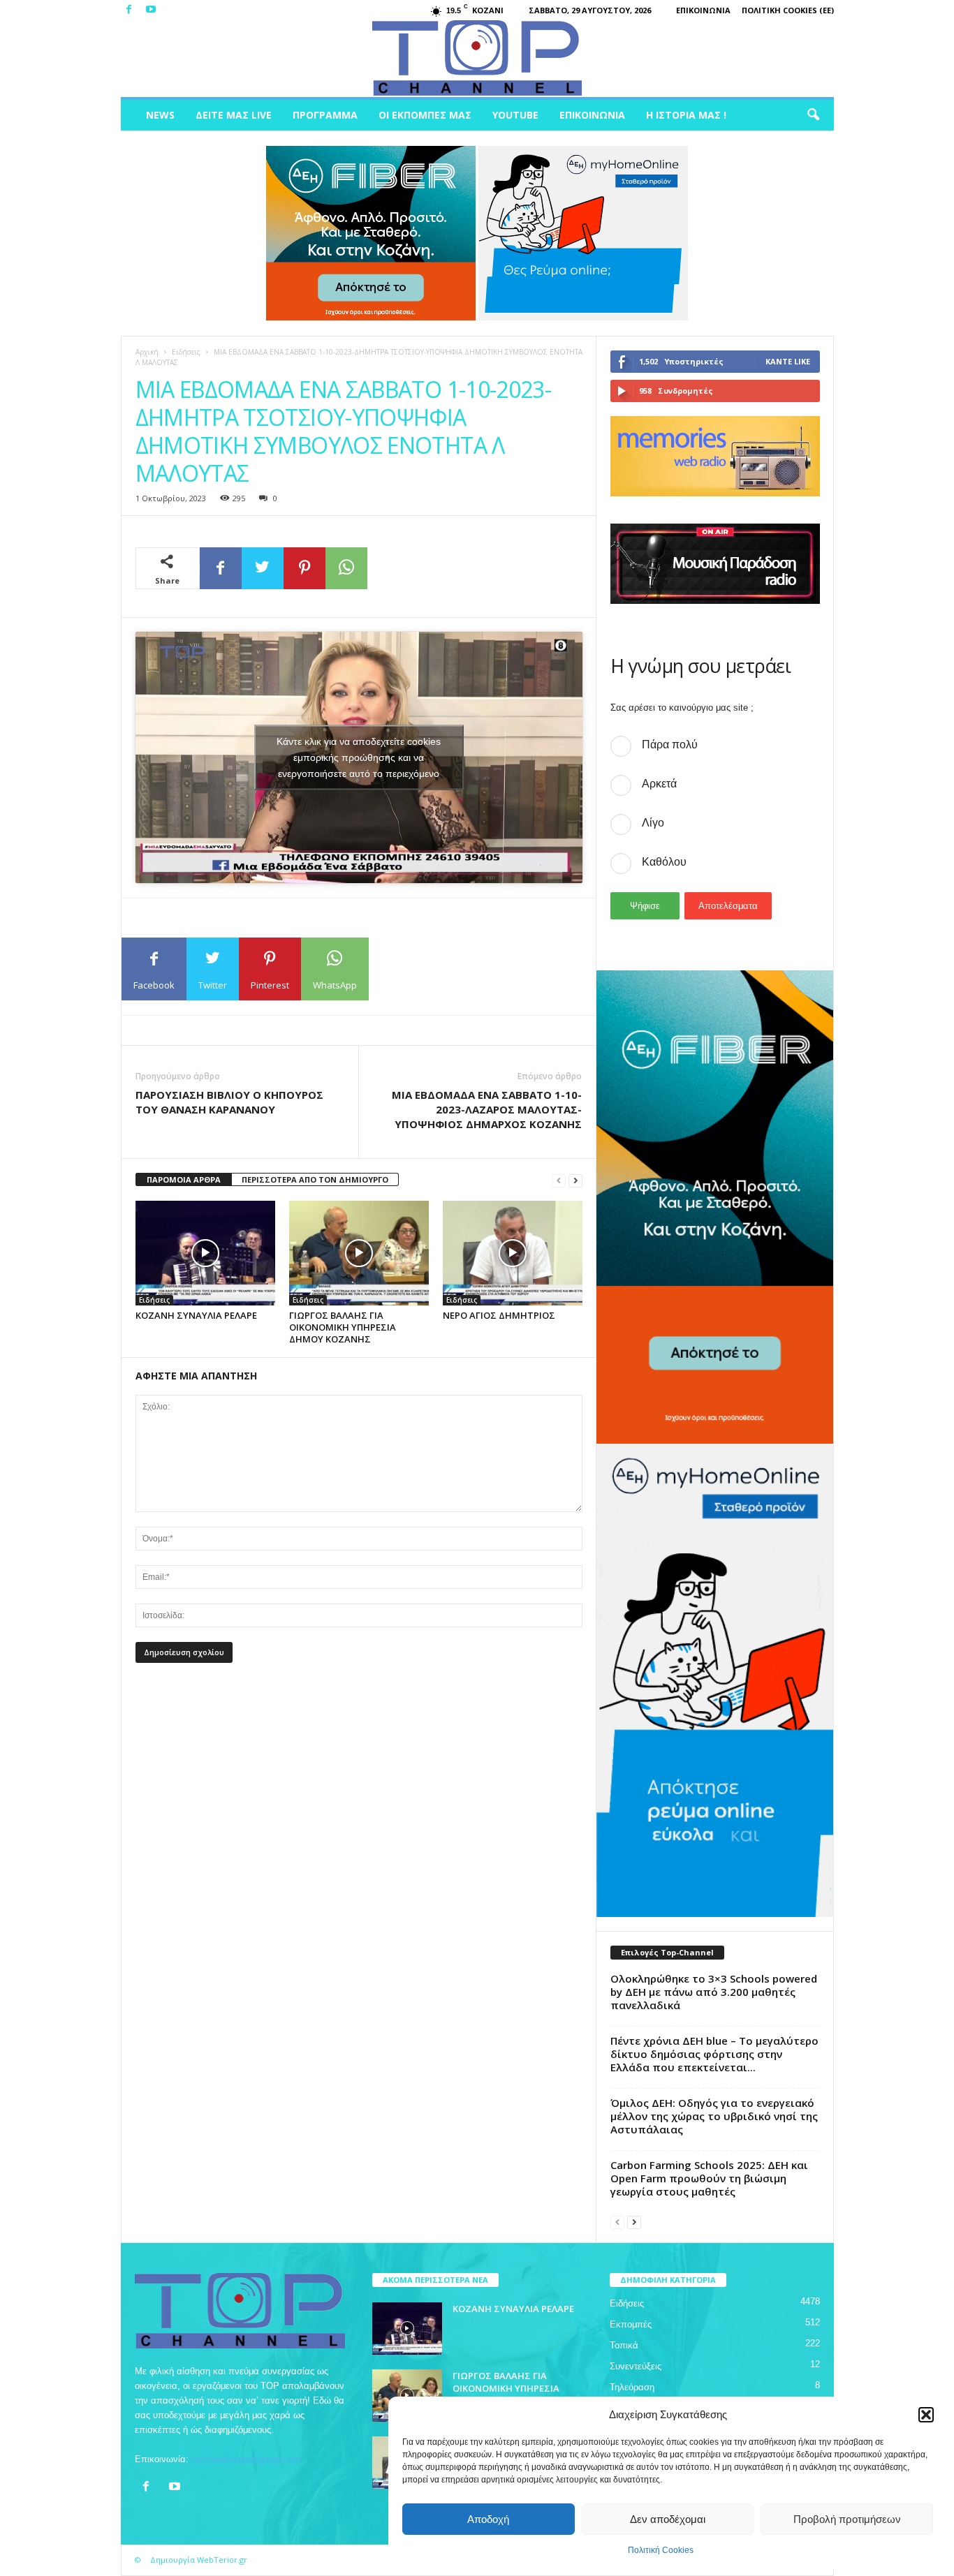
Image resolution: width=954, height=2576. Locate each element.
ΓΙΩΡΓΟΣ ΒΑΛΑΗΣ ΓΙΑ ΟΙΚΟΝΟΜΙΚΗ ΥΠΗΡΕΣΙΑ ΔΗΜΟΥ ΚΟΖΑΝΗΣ (343, 1327)
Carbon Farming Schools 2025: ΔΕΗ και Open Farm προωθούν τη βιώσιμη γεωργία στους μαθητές (709, 2178)
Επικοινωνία (703, 10)
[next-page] (575, 1180)
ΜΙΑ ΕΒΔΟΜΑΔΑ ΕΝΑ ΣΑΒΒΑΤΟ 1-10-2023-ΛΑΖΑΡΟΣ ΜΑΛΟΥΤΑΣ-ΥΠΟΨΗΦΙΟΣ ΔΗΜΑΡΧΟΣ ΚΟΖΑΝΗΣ (487, 1109)
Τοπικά (624, 2345)
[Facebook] (129, 10)
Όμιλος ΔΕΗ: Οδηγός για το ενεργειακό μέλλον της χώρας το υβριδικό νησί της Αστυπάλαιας (714, 2116)
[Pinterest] (304, 568)
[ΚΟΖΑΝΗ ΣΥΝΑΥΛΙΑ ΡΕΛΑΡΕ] (205, 1253)
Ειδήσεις (186, 352)
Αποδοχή (488, 2519)
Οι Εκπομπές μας (425, 115)
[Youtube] (151, 10)
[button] (926, 2415)
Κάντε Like (788, 361)
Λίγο (653, 823)
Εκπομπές (631, 2324)
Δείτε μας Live (234, 115)
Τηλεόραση (632, 2387)
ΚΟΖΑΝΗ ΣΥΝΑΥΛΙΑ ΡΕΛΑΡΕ (196, 1315)
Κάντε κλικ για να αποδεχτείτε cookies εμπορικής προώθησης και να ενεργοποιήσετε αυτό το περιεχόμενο (359, 757)
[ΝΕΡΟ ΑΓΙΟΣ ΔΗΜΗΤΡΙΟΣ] (513, 1253)
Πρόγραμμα (325, 115)
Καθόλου (664, 862)
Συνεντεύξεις (636, 2366)
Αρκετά (659, 784)
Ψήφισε (645, 906)
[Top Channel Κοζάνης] (477, 59)
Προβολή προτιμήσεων (847, 2519)
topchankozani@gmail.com (246, 2459)
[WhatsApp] (346, 568)
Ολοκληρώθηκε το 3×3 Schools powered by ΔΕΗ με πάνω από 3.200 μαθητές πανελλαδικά (714, 1992)
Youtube (515, 115)
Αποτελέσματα (728, 906)
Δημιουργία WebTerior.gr (199, 2560)
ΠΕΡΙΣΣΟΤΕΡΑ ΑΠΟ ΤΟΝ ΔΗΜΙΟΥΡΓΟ (315, 1179)
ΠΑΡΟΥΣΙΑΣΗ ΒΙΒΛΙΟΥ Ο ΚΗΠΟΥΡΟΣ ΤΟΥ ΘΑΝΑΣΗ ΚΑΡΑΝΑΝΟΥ (229, 1102)
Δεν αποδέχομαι (668, 2519)
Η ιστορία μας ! (686, 115)
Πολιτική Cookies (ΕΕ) (788, 10)
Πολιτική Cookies (661, 2550)
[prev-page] (559, 1180)
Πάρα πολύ (670, 745)
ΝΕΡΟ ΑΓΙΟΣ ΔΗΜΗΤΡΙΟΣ (499, 1315)
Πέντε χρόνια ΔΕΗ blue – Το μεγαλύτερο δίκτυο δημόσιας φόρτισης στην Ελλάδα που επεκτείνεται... (714, 2054)
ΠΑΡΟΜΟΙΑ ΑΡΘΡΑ (184, 1179)
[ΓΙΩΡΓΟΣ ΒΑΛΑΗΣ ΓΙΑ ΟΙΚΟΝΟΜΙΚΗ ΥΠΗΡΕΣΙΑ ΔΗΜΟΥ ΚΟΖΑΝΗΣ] (359, 1253)
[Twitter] (263, 568)
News (160, 115)
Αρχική (147, 352)
